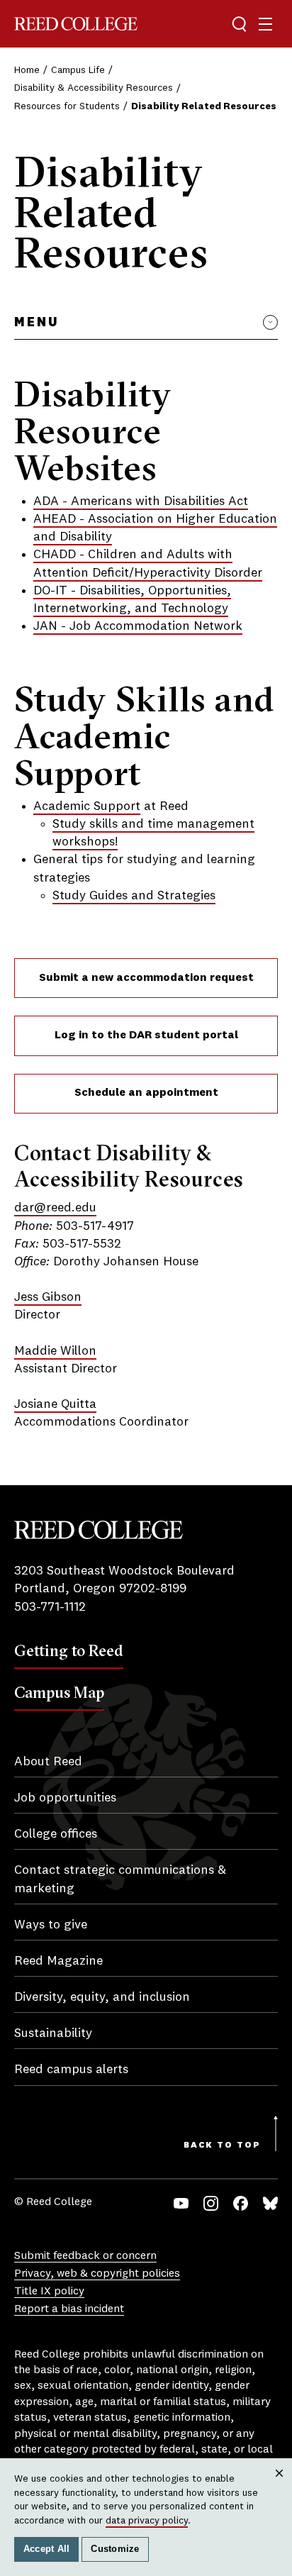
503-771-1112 (50, 1607)
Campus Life (78, 70)
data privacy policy (147, 2521)
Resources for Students (67, 106)
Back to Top (222, 2145)
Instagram (211, 2203)
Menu (36, 323)
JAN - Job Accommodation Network (138, 626)
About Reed (48, 1762)
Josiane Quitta (55, 1404)
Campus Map (59, 1692)
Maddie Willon (55, 1351)
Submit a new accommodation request (146, 978)
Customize (115, 2549)
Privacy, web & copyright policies (97, 2274)
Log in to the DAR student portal (146, 1036)
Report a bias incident (69, 2309)
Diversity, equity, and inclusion (102, 1997)
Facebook (241, 2203)
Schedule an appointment (146, 1093)
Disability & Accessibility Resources (94, 88)
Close (280, 2486)
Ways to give (51, 1925)
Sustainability (53, 2033)
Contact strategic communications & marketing (120, 1879)
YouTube (181, 2203)
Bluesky (270, 2203)
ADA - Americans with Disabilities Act (141, 501)
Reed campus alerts (71, 2070)
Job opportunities (65, 1798)
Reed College (76, 24)
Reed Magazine (58, 1961)
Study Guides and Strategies (134, 896)
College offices (56, 1834)
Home (27, 70)
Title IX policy (49, 2292)
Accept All (47, 2549)
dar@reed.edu (55, 1208)
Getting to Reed (69, 1650)
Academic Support (87, 806)
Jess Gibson (48, 1297)
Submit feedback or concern (85, 2256)
